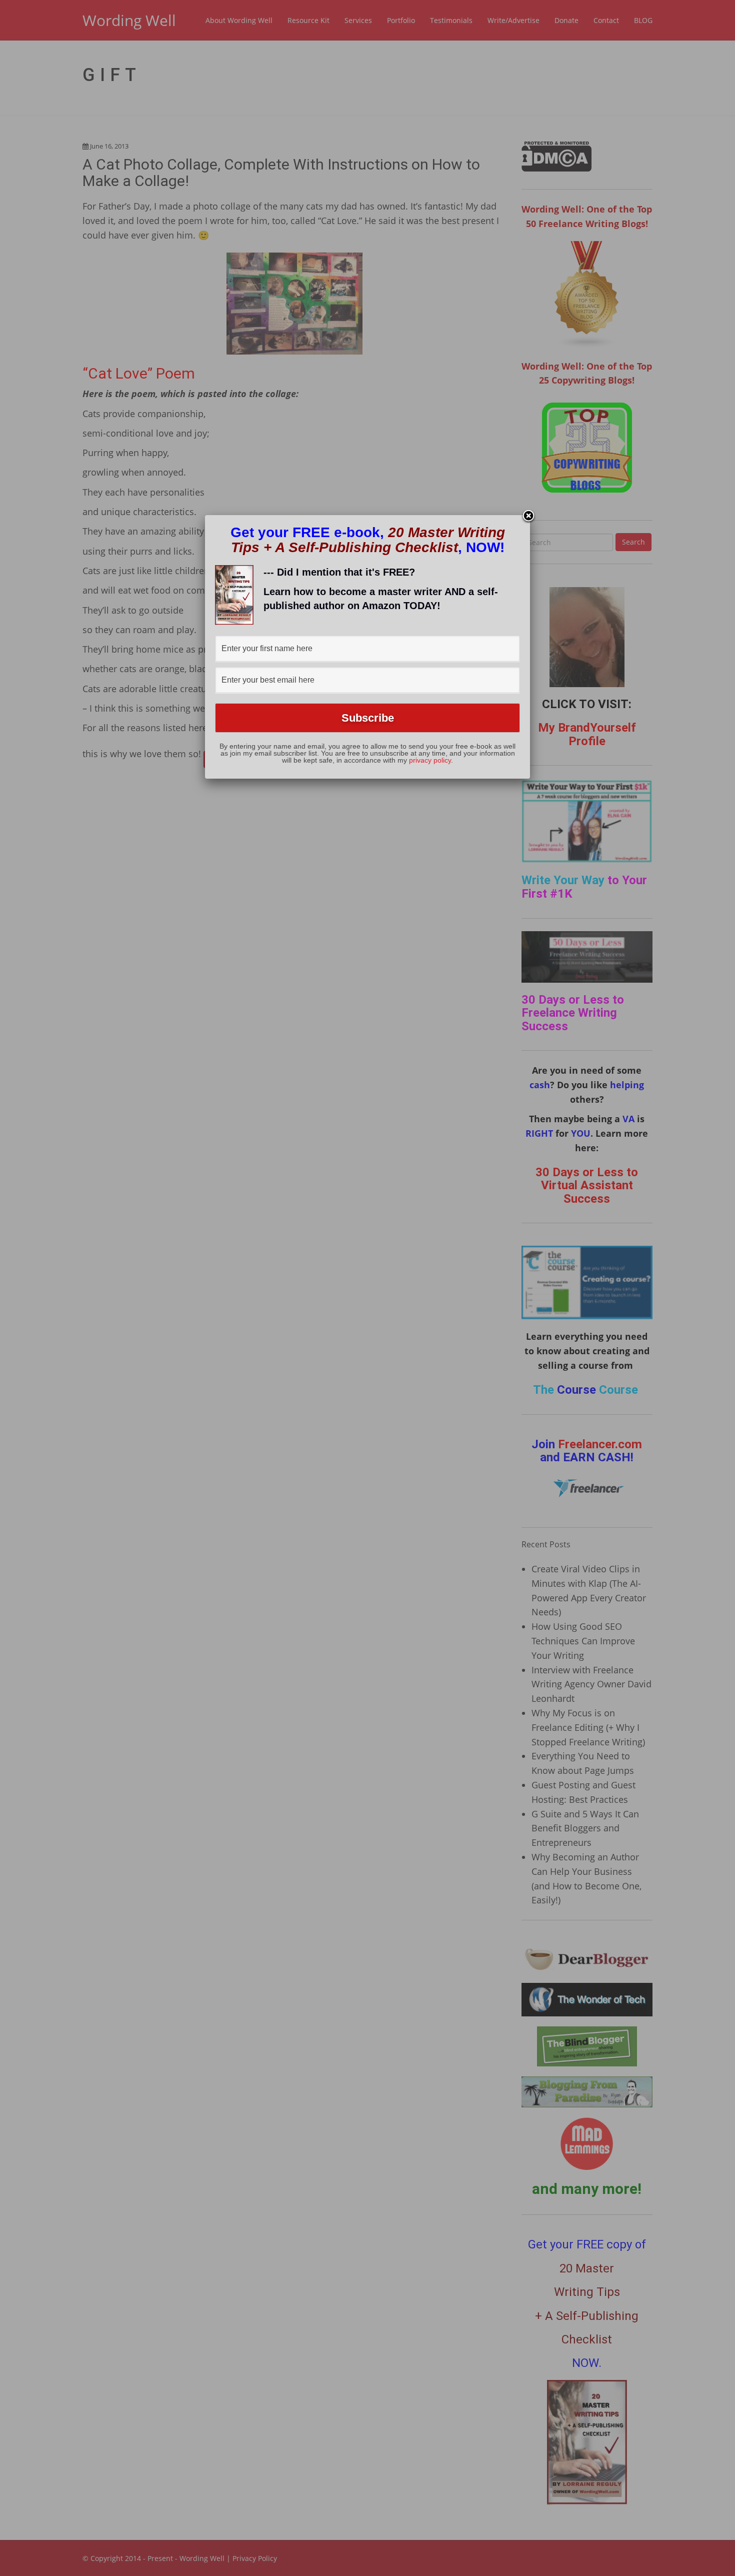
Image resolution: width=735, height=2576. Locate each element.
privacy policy (430, 760)
